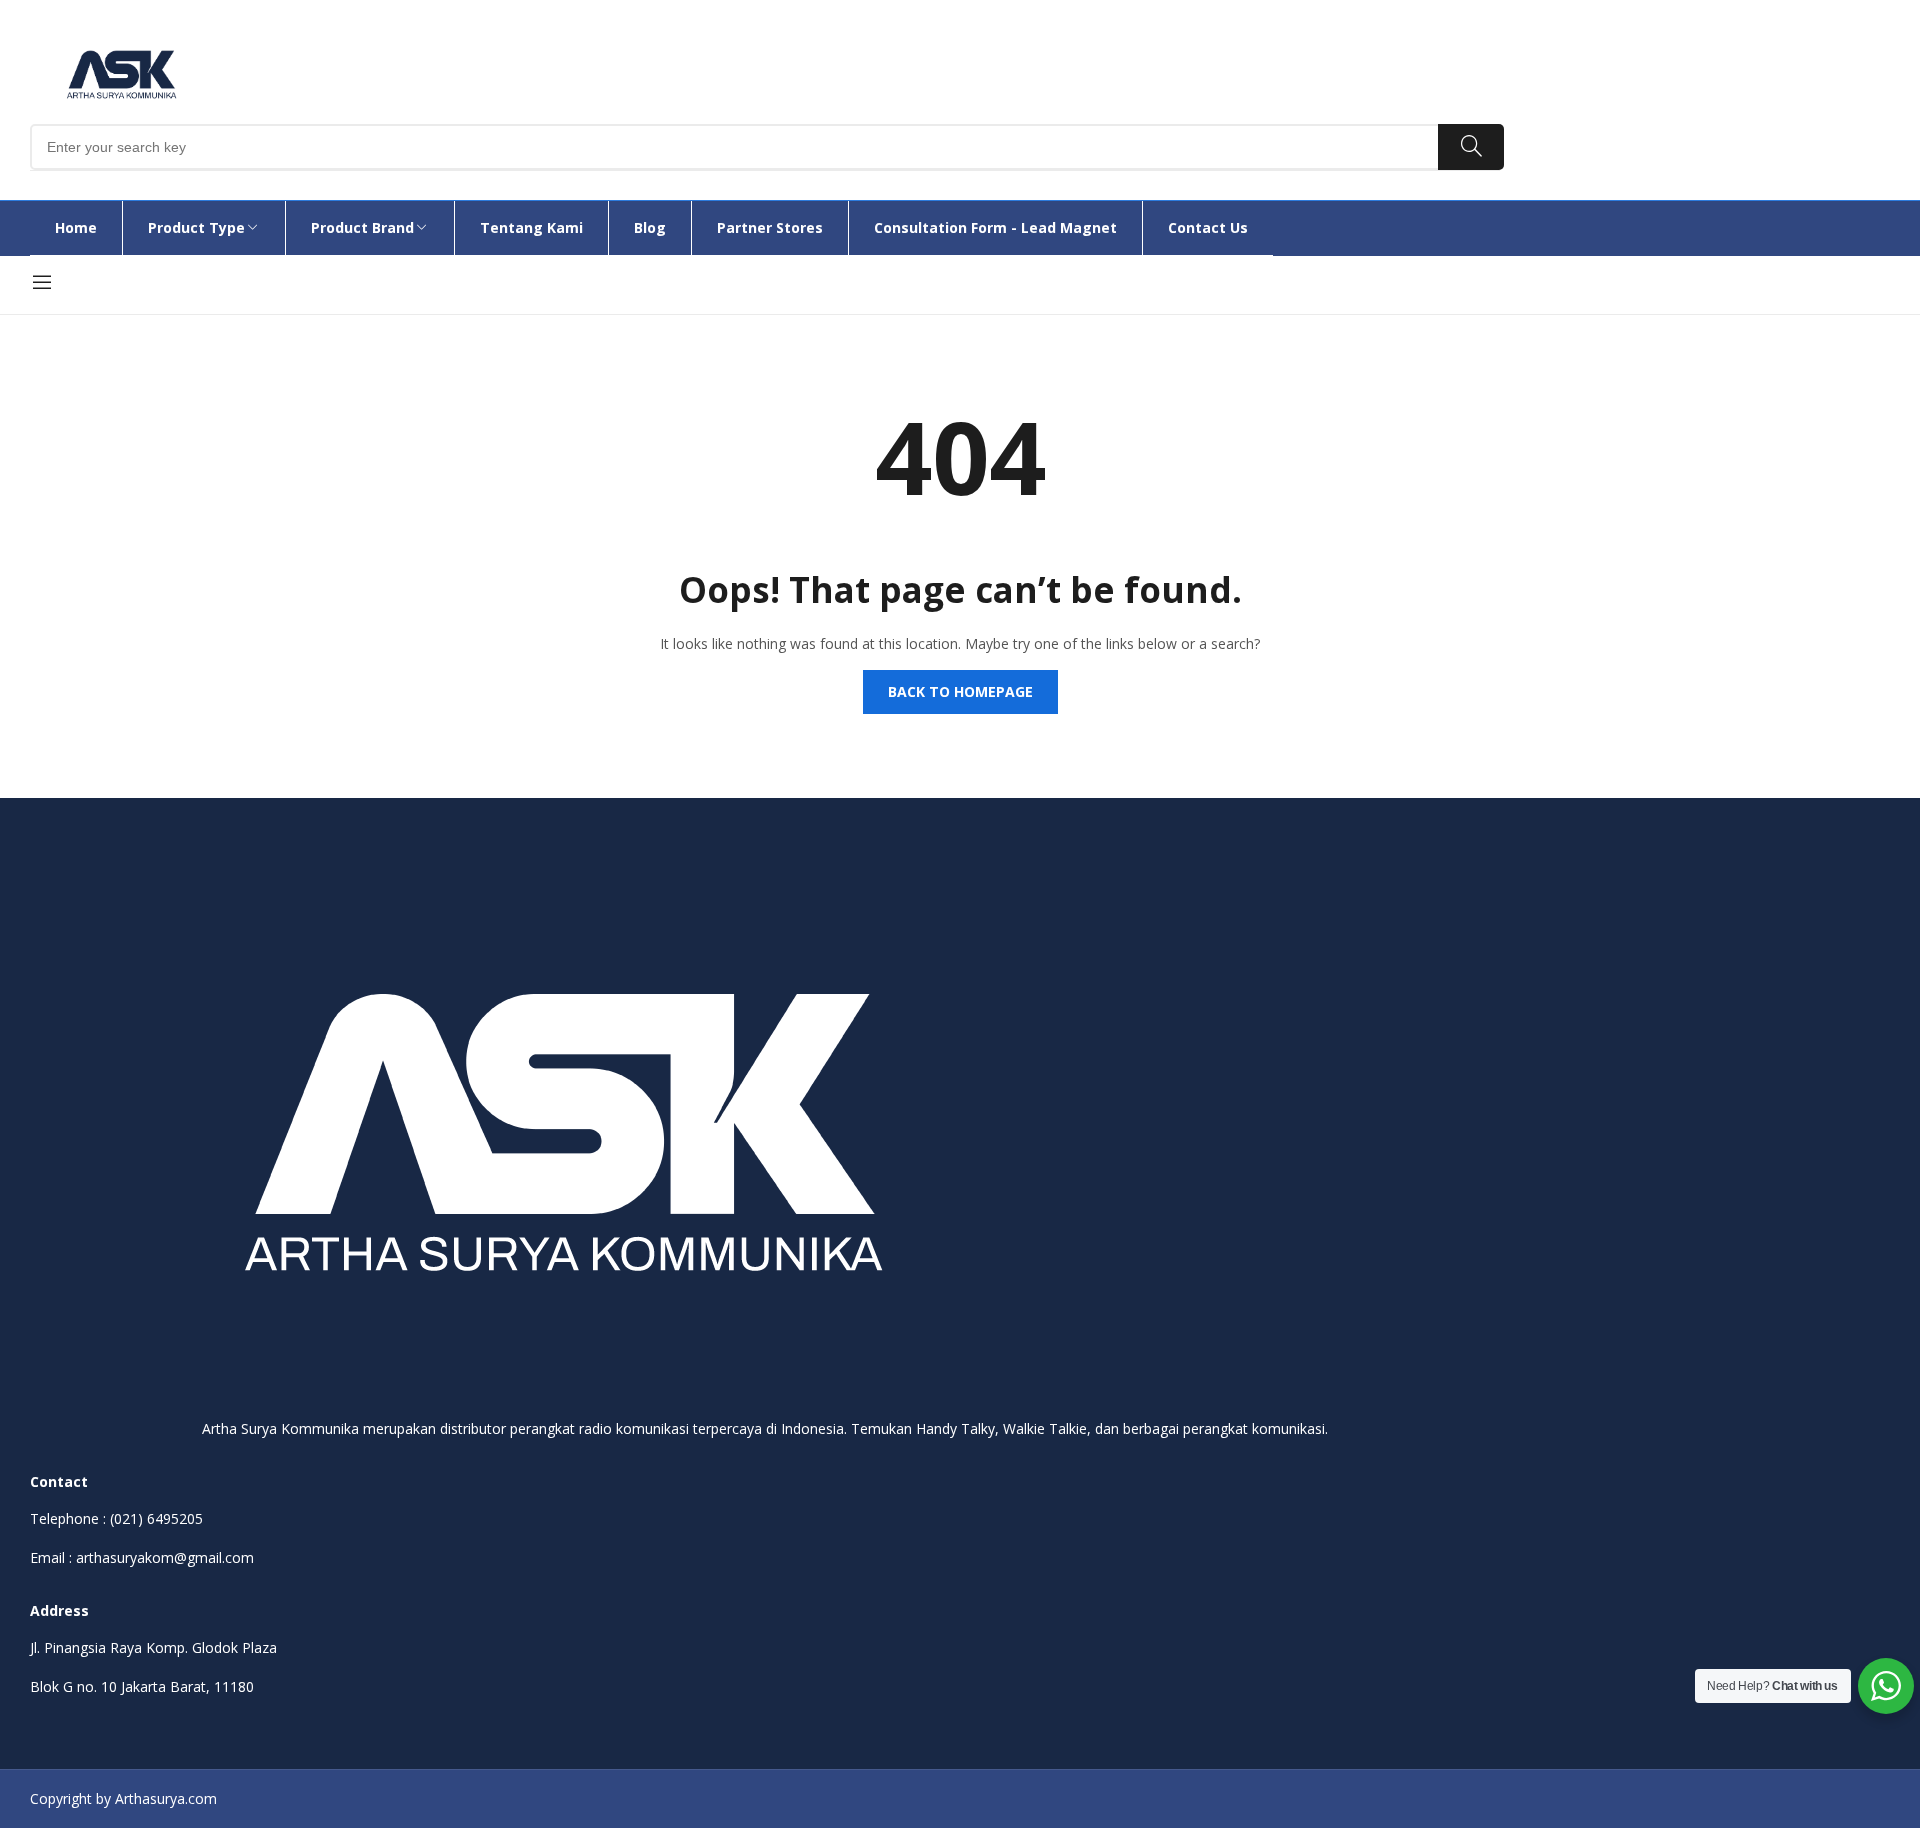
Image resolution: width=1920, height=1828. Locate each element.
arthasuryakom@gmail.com (165, 1557)
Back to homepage (960, 691)
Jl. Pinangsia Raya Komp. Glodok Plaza (153, 1647)
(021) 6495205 (156, 1518)
